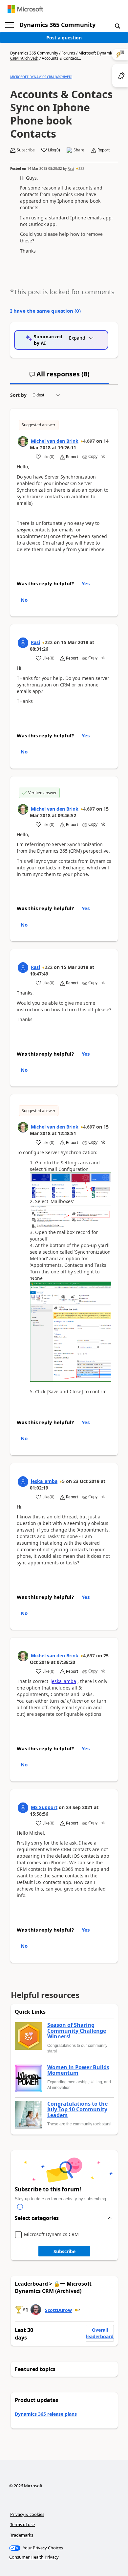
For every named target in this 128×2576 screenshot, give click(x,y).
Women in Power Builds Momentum (78, 2070)
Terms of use (22, 2524)
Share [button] (79, 150)
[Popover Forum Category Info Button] (20, 2207)
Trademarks (22, 2535)
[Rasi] (23, 643)
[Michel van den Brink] (23, 441)
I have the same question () (45, 311)
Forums (68, 53)
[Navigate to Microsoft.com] (25, 9)
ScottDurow (58, 2310)
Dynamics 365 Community (57, 25)
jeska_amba (44, 1481)
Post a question (64, 38)
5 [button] (63, 1481)
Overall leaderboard (100, 2333)
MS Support (44, 1807)
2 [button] (79, 2310)
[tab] (59, 377)
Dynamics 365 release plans (46, 2414)
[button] (117, 26)
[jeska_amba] (23, 1482)
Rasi (71, 168)
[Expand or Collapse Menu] (10, 25)
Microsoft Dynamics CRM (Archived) (41, 77)
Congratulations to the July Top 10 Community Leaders (77, 2110)
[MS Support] (23, 1808)
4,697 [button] (89, 441)
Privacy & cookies (27, 2514)
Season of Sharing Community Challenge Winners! (77, 2031)
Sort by (18, 395)
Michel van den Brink (55, 441)
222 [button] (81, 168)
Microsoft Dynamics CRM (51, 2235)
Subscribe (64, 2251)
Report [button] (104, 150)
